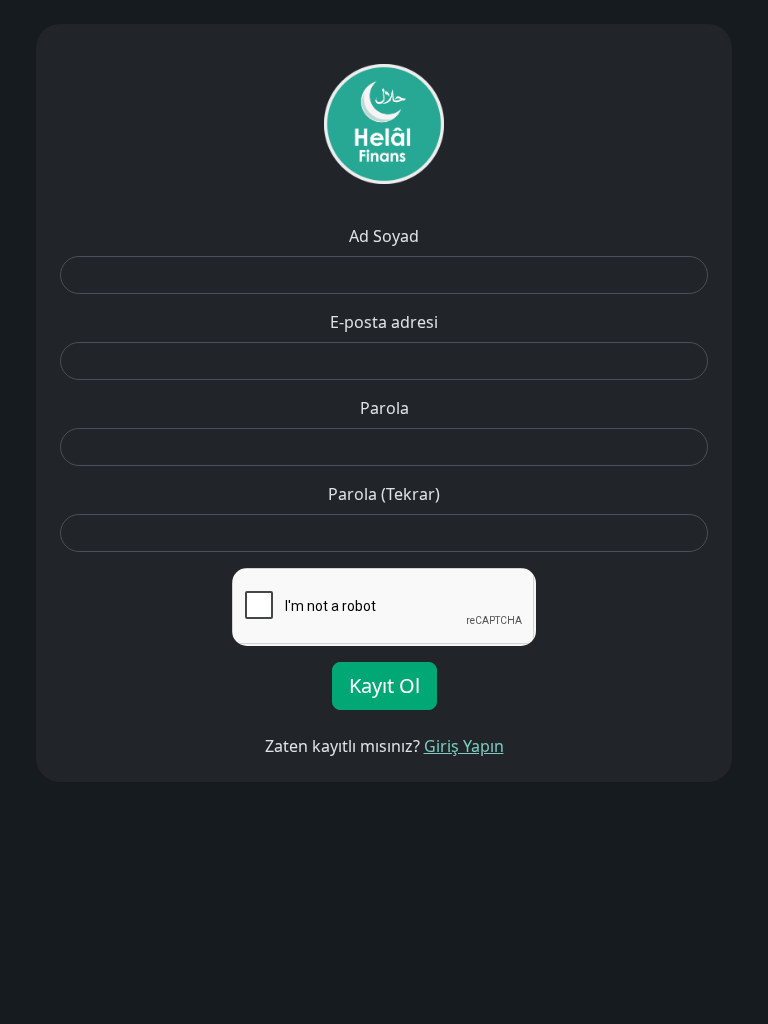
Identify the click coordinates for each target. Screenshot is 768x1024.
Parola (384, 408)
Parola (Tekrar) (384, 494)
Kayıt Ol (384, 685)
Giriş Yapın (464, 746)
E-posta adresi (384, 322)
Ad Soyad (384, 236)
